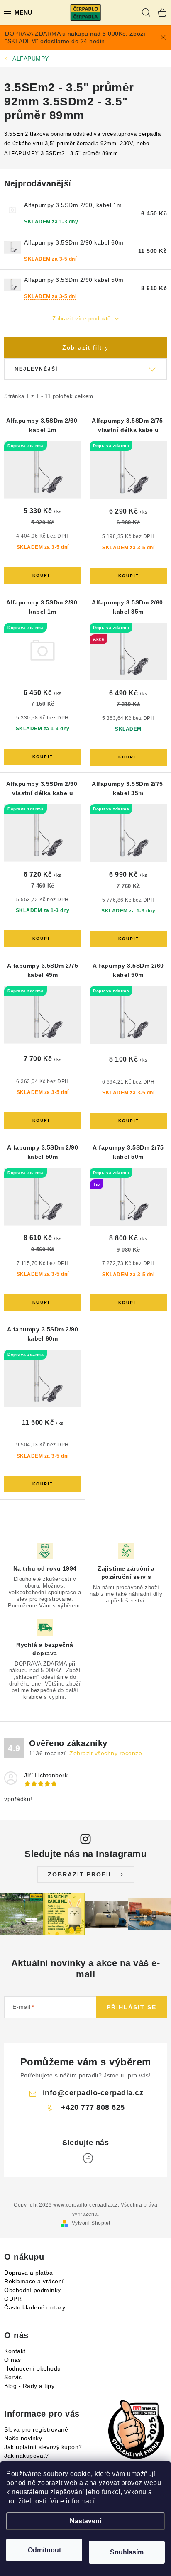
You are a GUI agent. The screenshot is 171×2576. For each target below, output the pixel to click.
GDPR (13, 2299)
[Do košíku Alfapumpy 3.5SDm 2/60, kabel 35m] (128, 757)
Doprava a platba (28, 2273)
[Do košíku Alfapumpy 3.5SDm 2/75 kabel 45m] (43, 1120)
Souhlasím (127, 2552)
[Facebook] (88, 2158)
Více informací (73, 2501)
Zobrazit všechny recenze (106, 1753)
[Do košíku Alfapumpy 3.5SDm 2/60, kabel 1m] (43, 575)
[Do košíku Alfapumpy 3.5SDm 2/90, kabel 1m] (43, 757)
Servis (13, 2377)
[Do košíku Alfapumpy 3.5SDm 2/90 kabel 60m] (43, 1484)
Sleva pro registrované (36, 2429)
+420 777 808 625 (93, 2107)
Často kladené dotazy (35, 2307)
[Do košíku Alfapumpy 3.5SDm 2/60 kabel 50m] (128, 1121)
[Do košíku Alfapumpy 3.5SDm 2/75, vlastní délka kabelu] (128, 576)
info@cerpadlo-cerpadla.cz (93, 2093)
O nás (13, 2360)
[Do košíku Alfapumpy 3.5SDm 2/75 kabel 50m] (128, 1303)
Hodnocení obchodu (33, 2368)
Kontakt (15, 2351)
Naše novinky (23, 2438)
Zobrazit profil (81, 1874)
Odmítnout (44, 2550)
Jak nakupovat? (26, 2456)
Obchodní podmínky (33, 2290)
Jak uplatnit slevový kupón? (43, 2447)
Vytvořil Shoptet (91, 2223)
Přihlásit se (132, 2007)
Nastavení (85, 2521)
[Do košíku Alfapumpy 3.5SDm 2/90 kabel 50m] (43, 1302)
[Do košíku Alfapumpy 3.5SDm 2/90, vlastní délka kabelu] (43, 939)
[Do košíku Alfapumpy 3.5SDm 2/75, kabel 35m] (128, 939)
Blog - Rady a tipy (29, 2386)
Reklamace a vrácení (34, 2281)
